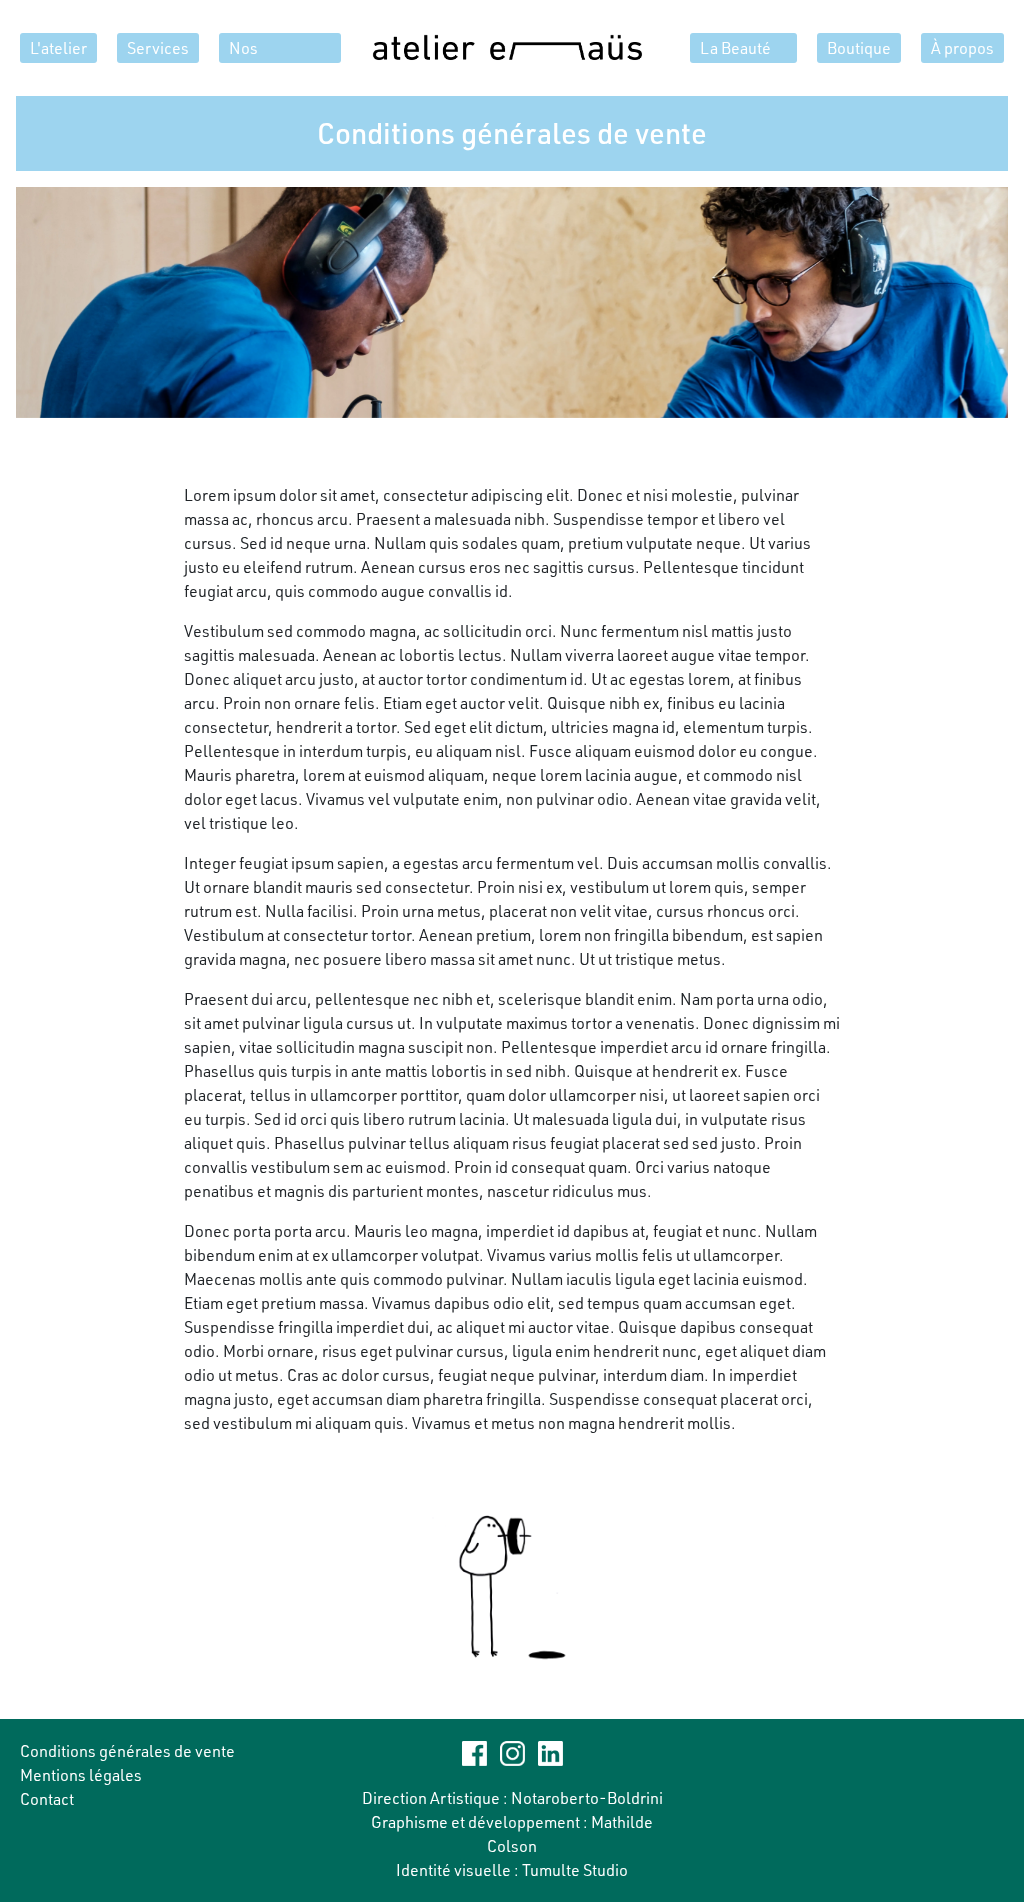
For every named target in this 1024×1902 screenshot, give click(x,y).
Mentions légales (81, 1775)
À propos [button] (962, 48)
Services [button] (158, 48)
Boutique (859, 48)
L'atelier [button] (58, 48)
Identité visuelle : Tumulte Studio (512, 1870)
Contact (47, 1799)
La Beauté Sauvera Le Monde (748, 48)
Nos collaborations (280, 50)
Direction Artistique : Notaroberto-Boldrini (512, 1798)
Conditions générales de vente (127, 1751)
